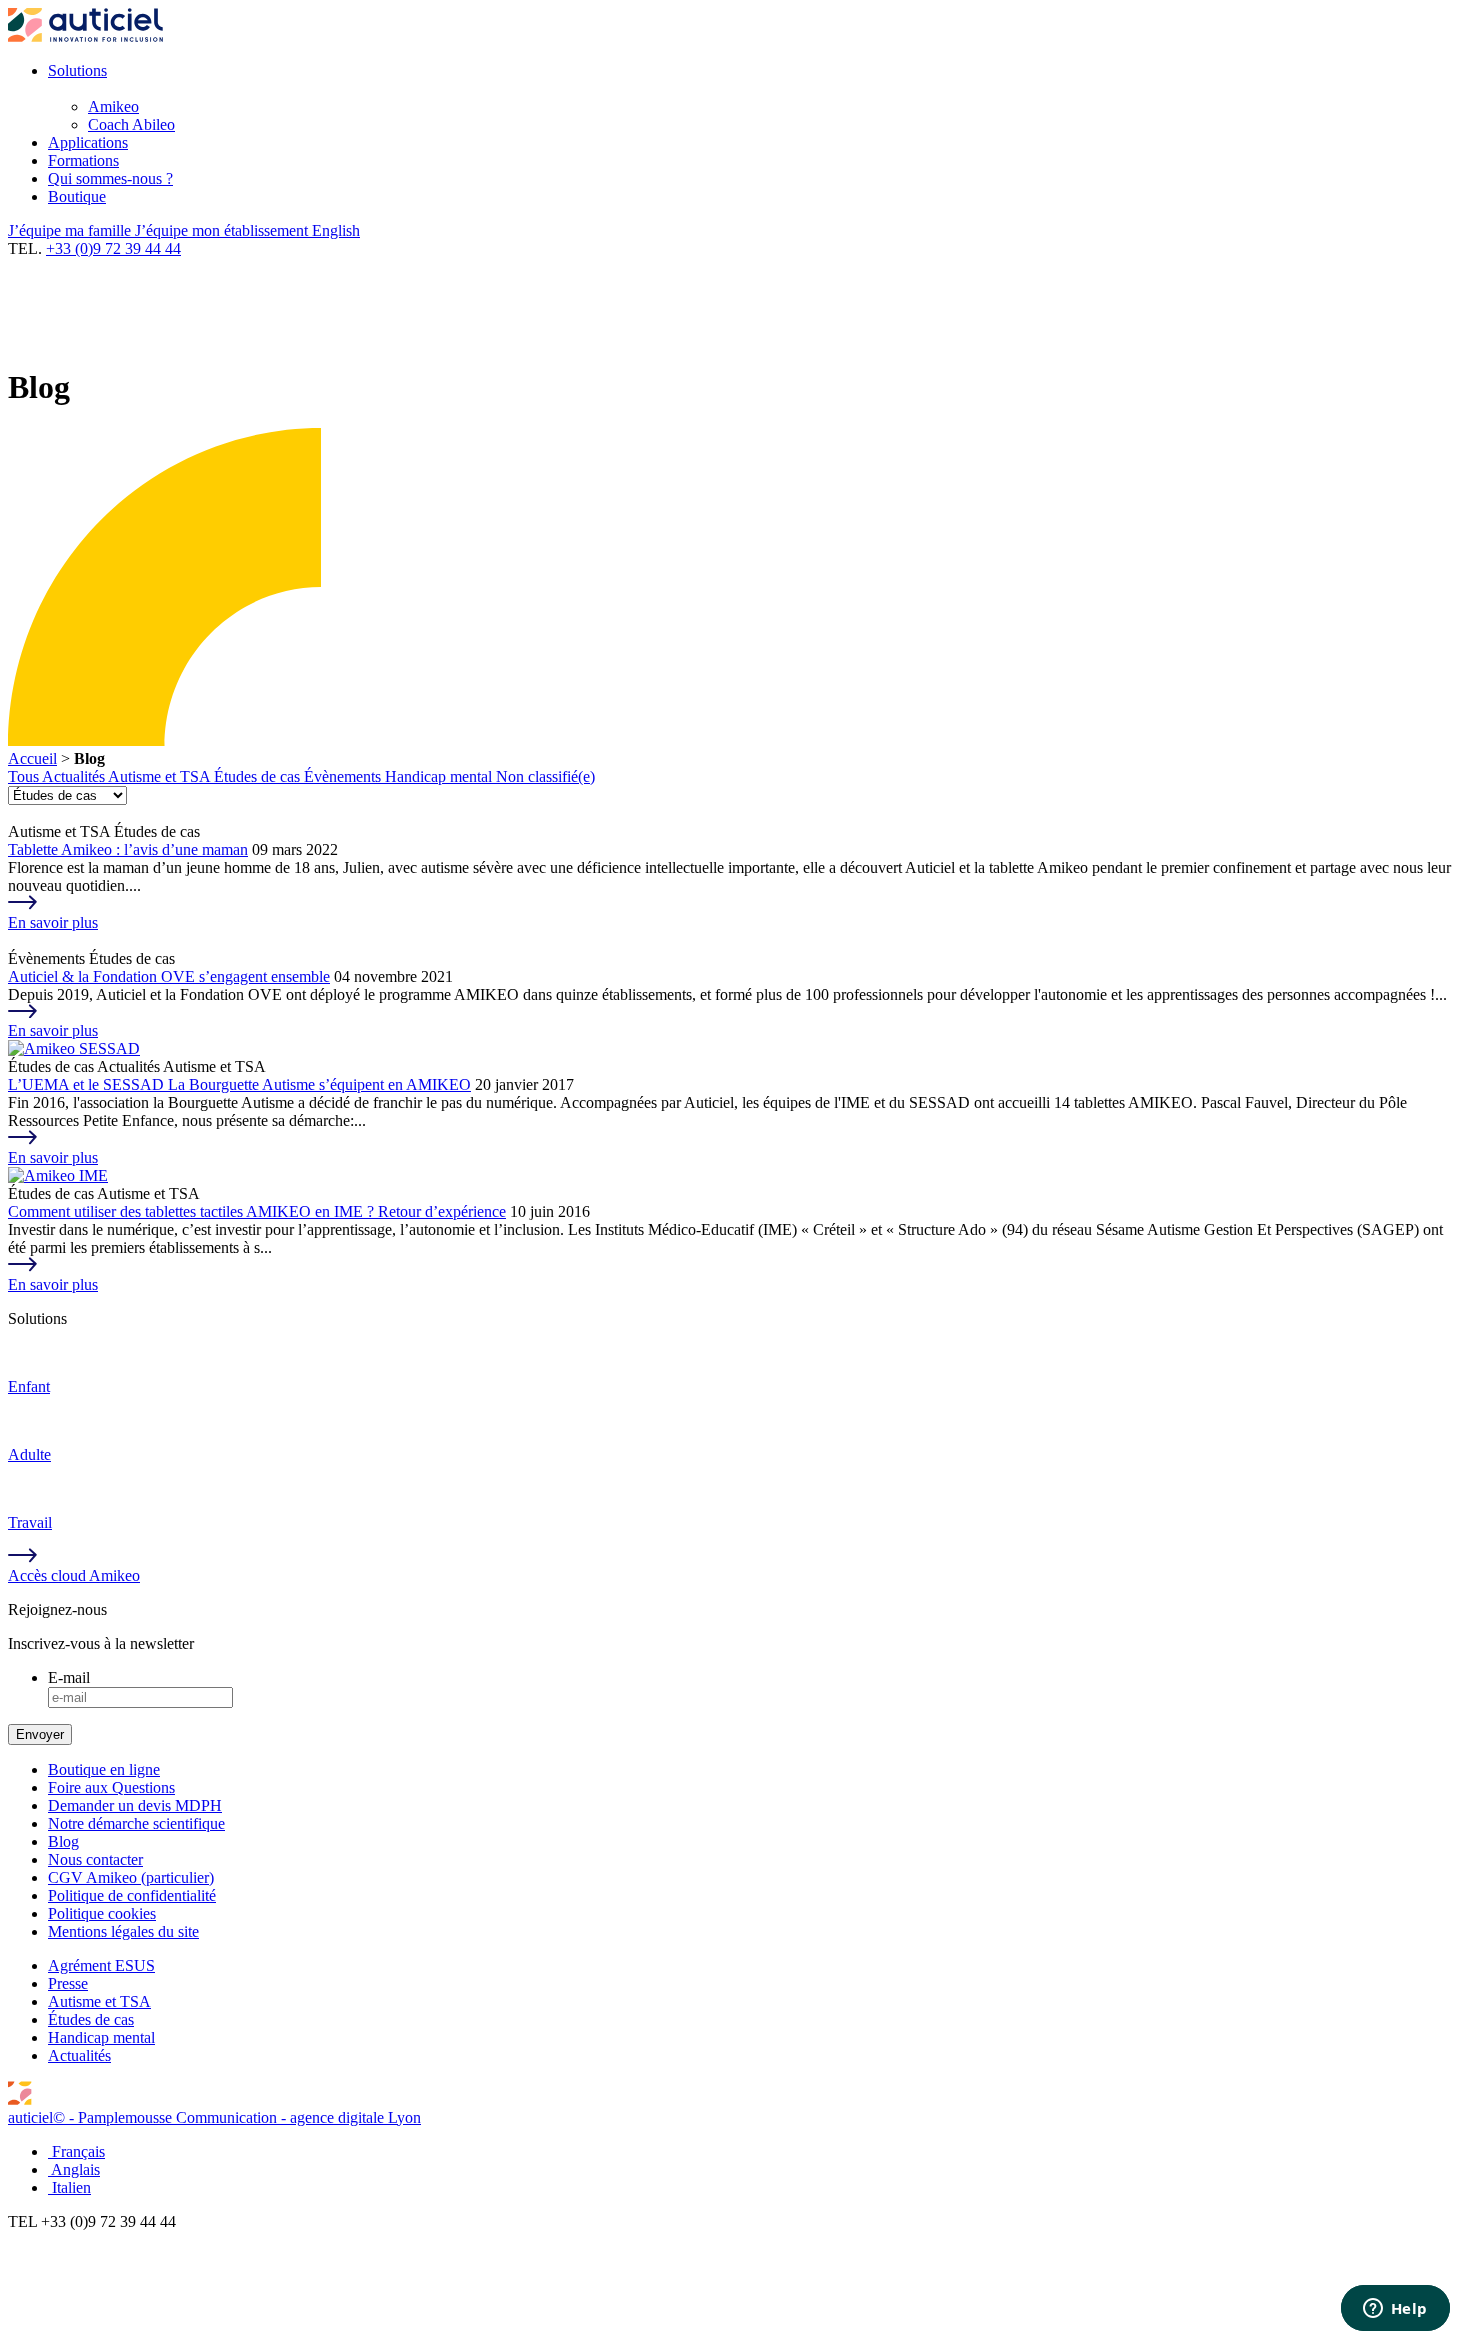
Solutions (77, 70)
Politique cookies (102, 1913)
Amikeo (113, 106)
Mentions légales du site (123, 1931)
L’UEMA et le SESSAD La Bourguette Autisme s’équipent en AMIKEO (239, 1084)
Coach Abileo (131, 124)
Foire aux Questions (111, 1787)
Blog (63, 1841)
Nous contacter (95, 1859)
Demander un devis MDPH (135, 1805)
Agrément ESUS (101, 1965)
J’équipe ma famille (71, 230)
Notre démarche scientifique (136, 1823)
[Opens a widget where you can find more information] (1395, 2310)
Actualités (75, 776)
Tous (25, 776)
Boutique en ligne (104, 1769)
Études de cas (259, 776)
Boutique (77, 196)
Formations (83, 160)
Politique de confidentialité (132, 1895)
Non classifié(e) (545, 776)
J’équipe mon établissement (223, 230)
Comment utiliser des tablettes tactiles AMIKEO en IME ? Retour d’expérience (257, 1211)
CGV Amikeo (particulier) (131, 1877)
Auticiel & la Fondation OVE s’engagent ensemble (169, 976)
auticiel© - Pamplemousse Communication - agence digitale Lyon (214, 2117)
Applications (88, 142)
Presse (68, 1983)
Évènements (344, 776)
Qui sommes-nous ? (110, 178)
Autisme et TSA (161, 776)
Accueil (32, 758)
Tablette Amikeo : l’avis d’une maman (128, 849)
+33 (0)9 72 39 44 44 (113, 248)
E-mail (69, 1677)
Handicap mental (440, 776)
